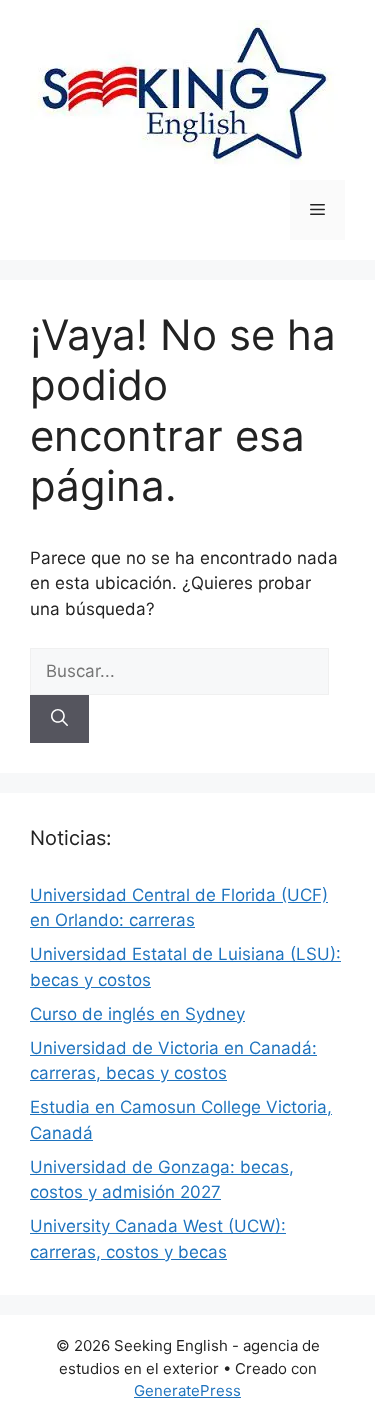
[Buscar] (59, 719)
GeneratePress (187, 1390)
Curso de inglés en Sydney (137, 1014)
